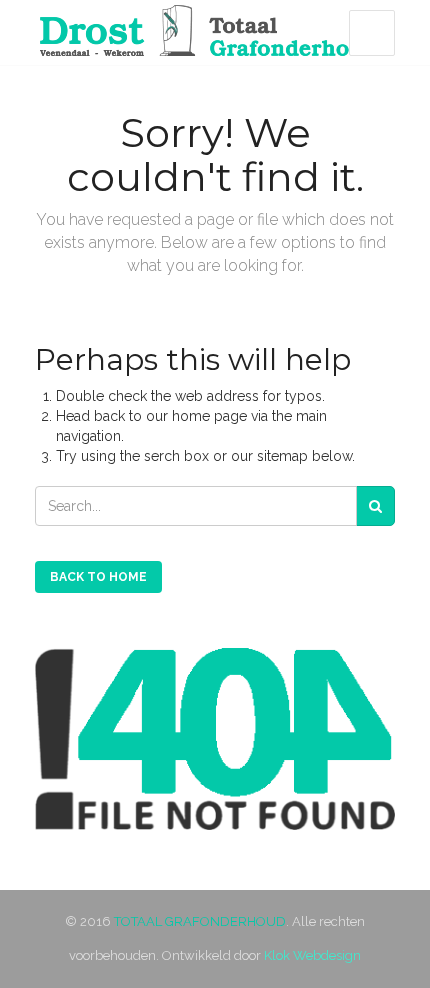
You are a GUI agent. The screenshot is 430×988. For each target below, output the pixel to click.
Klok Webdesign (312, 955)
